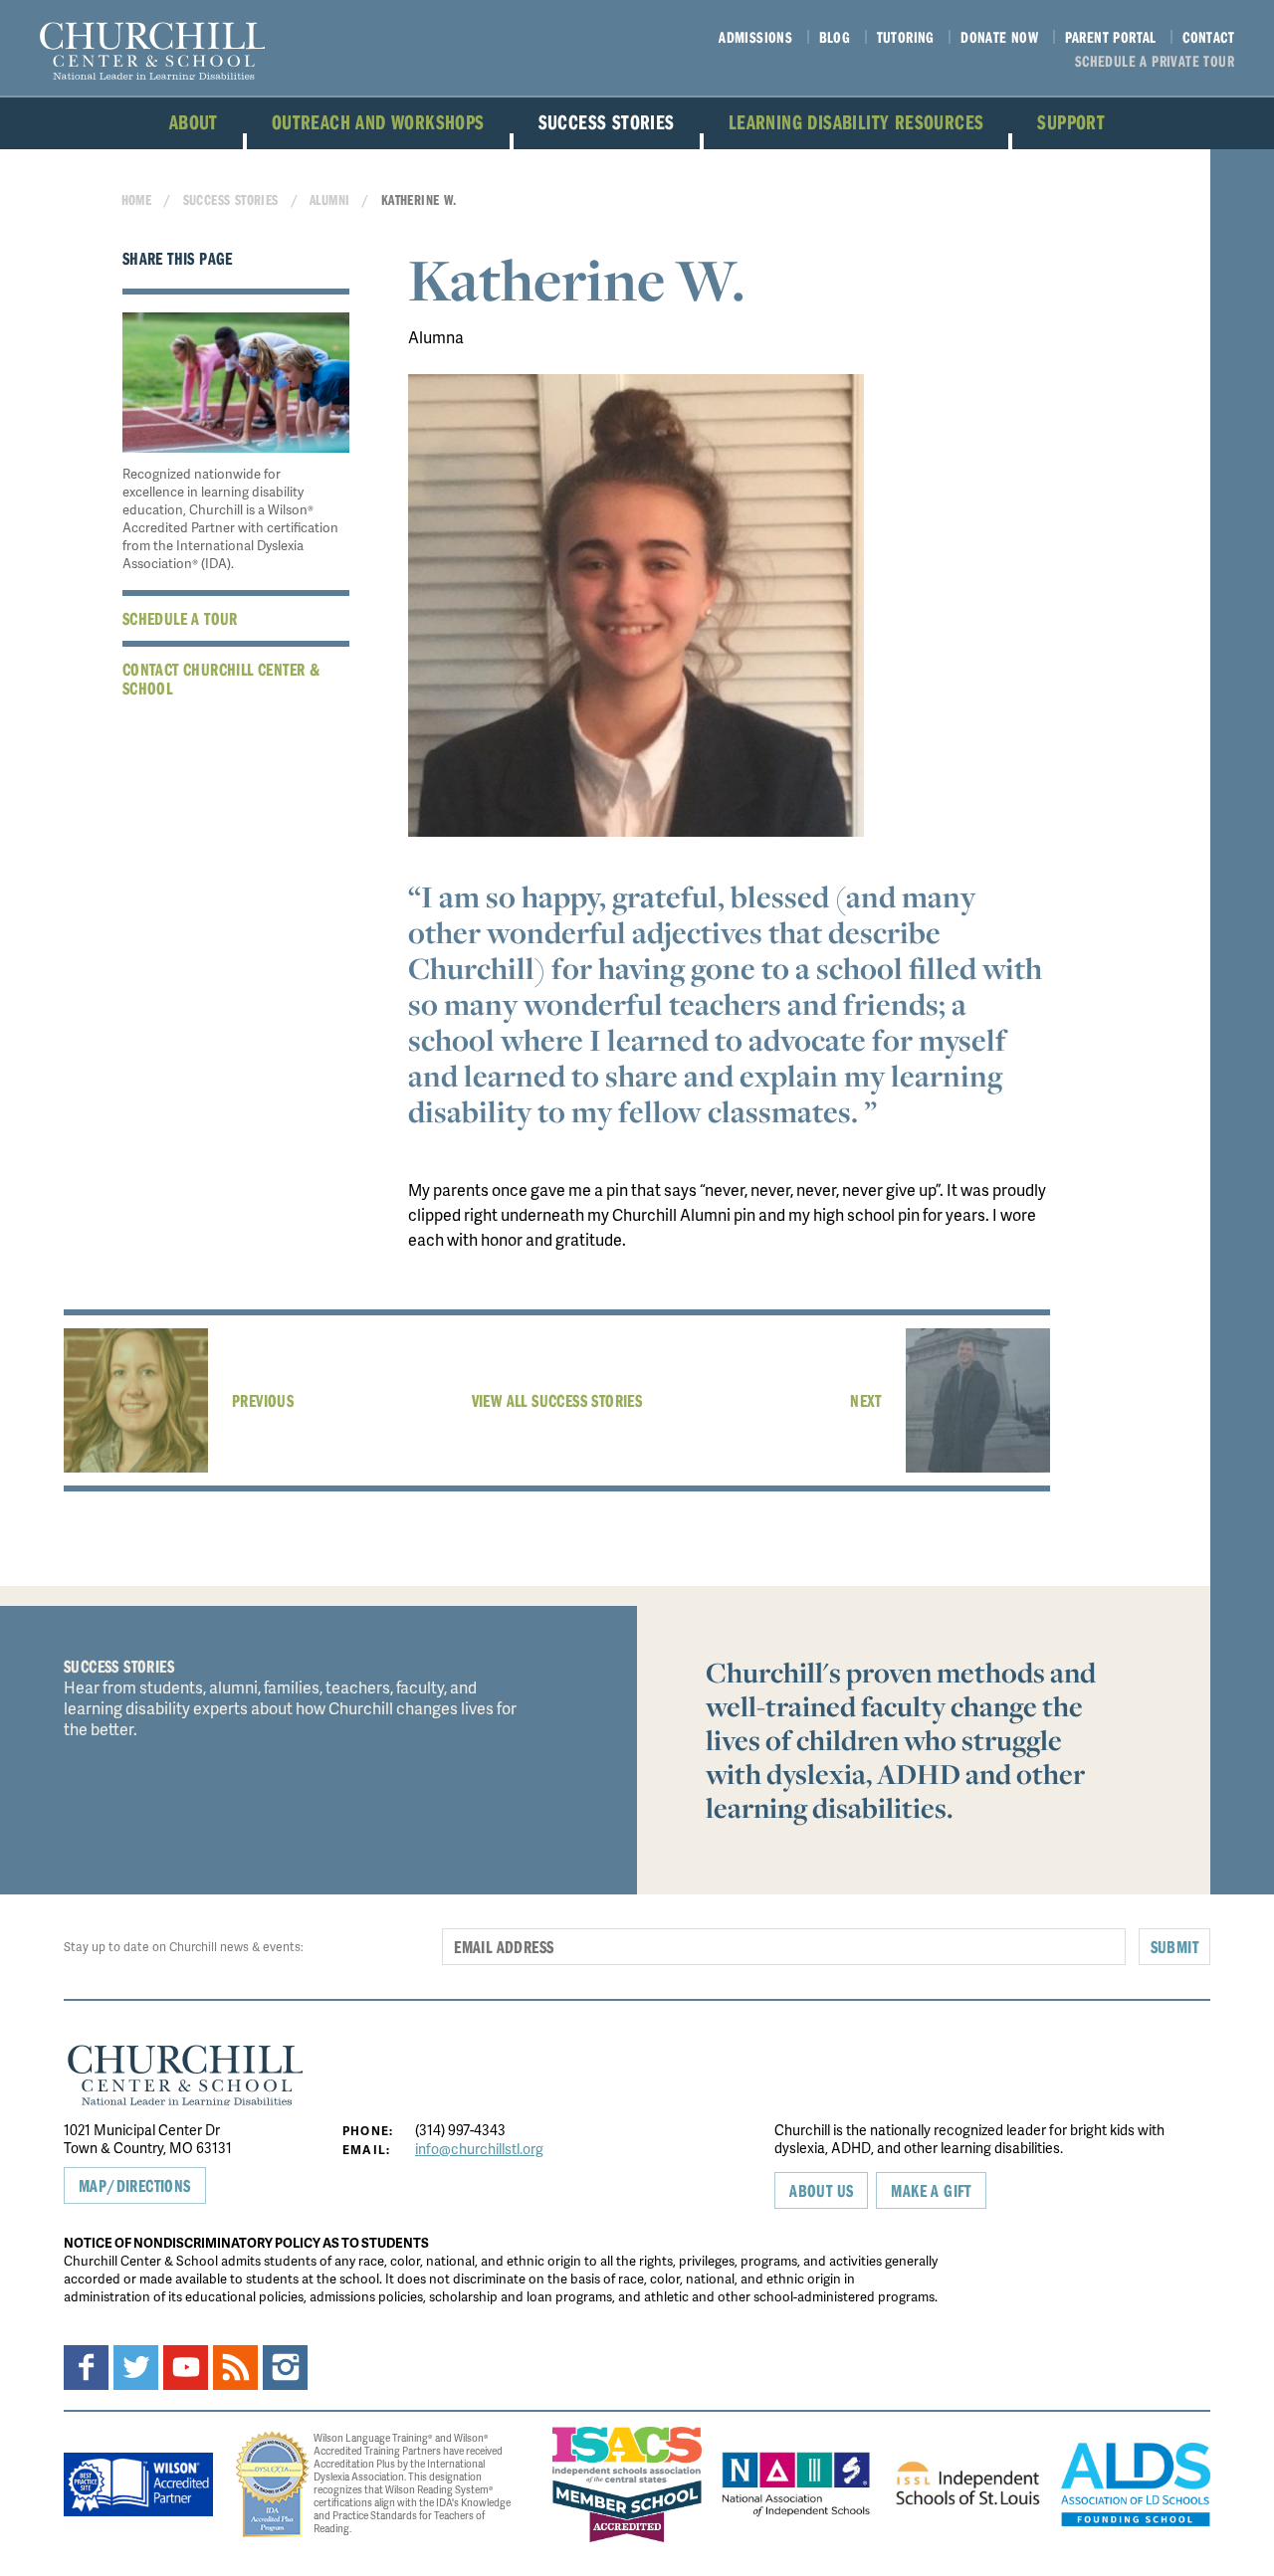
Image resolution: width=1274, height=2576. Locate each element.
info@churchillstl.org (479, 2149)
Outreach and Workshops (378, 121)
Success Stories (607, 121)
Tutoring (906, 37)
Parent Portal (1111, 37)
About (194, 121)
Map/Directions (135, 2185)
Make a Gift (931, 2190)
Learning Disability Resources (856, 121)
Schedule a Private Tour (1155, 61)
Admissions (755, 37)
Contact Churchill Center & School (221, 679)
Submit (1174, 1947)
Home (137, 199)
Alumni (329, 199)
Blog (835, 37)
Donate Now (999, 37)
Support (1071, 121)
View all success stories (557, 1400)
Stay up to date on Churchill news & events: (184, 1947)
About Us (821, 2190)
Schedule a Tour (180, 618)
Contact (1208, 37)
